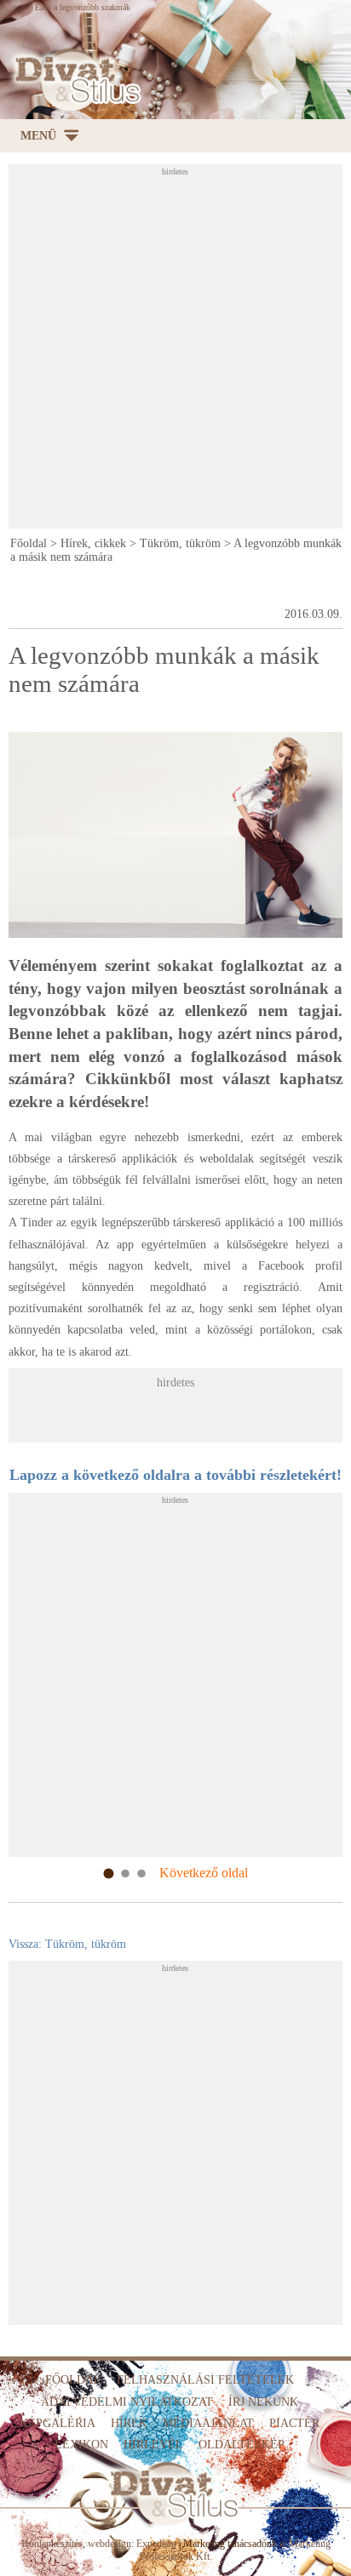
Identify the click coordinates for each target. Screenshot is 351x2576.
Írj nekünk (263, 2402)
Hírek (129, 2423)
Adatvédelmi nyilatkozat (127, 2402)
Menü (38, 136)
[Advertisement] (175, 351)
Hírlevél (153, 2445)
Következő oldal (204, 1873)
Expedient (156, 2544)
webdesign (109, 2544)
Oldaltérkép (242, 2445)
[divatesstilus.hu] (74, 80)
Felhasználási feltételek (205, 2380)
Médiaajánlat (208, 2423)
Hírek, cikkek (93, 543)
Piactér (294, 2423)
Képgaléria (58, 2423)
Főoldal (29, 543)
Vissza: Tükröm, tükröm (67, 1944)
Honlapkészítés (52, 2544)
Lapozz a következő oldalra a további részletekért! (175, 1475)
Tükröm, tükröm (180, 543)
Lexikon (81, 2445)
